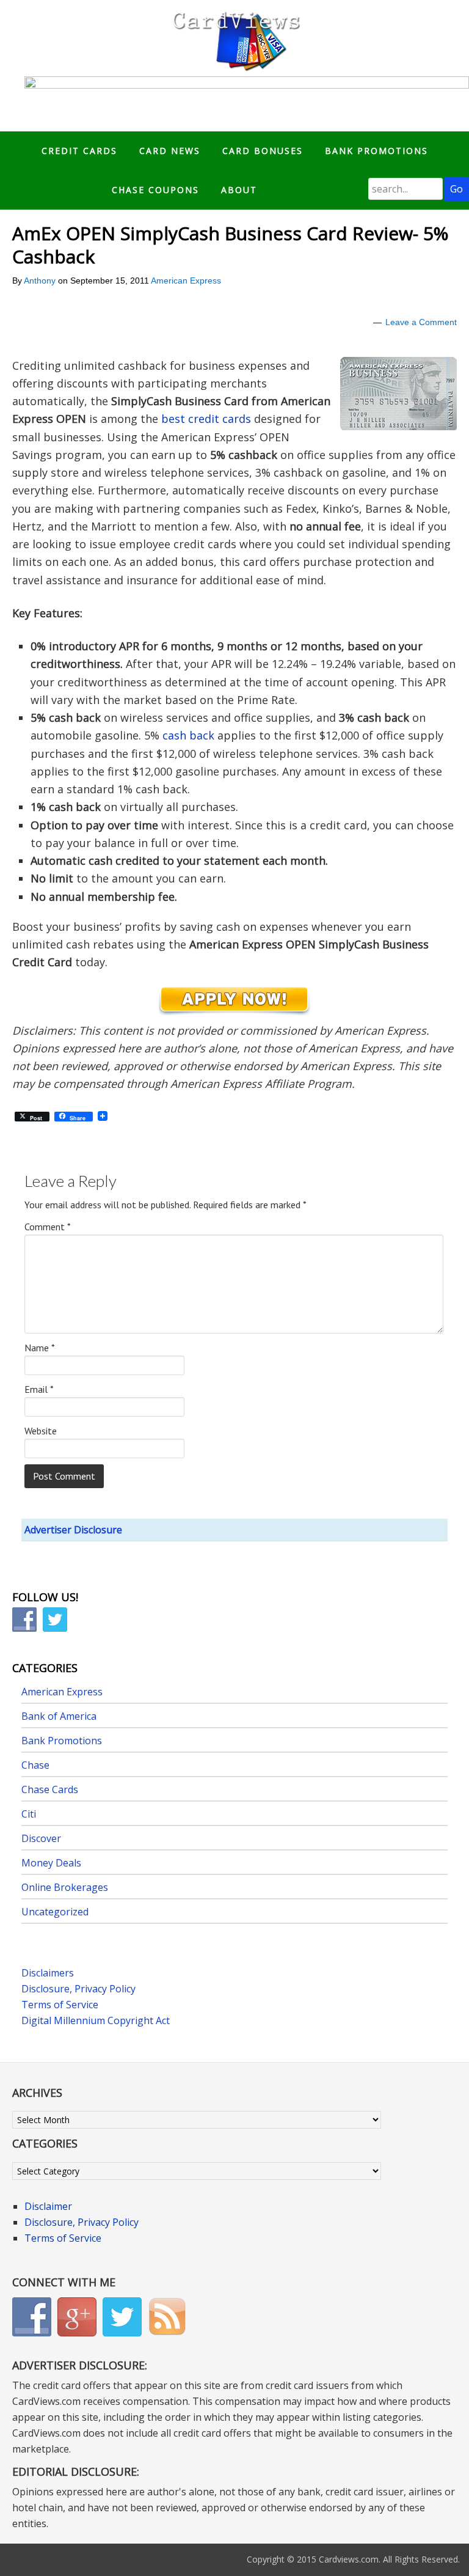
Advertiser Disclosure (73, 1530)
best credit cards (206, 419)
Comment (48, 1227)
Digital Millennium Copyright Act (96, 2020)
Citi (29, 1814)
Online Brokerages (65, 1887)
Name (40, 1348)
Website (41, 1431)
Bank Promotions (62, 1741)
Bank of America (59, 1716)
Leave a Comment (421, 322)
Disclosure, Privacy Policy (78, 1989)
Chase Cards (50, 1789)
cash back (188, 735)
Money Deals (51, 1863)
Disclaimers (48, 1973)
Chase (35, 1765)
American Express (186, 281)
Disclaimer (48, 2206)
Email (39, 1389)
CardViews (234, 38)
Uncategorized (55, 1912)
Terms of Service (60, 2005)
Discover (41, 1838)
